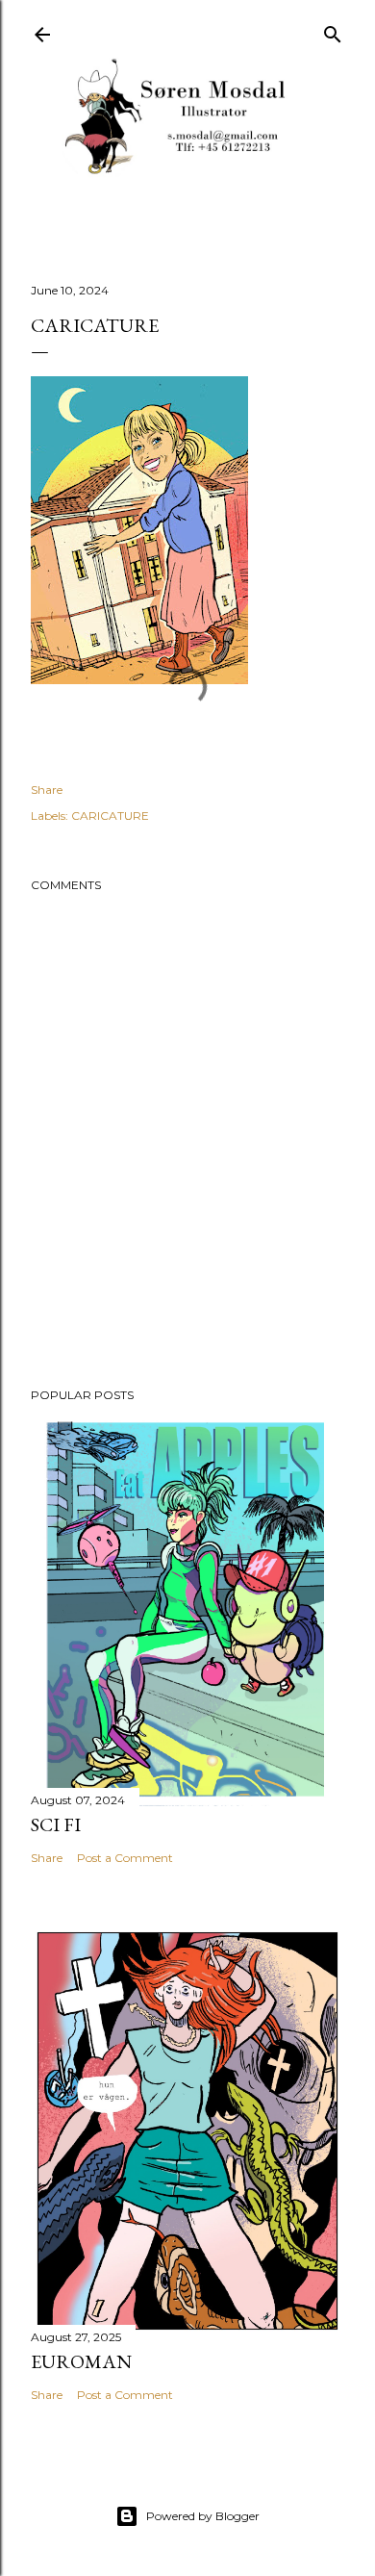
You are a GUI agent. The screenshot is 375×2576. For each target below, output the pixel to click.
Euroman (81, 2361)
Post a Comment (125, 1858)
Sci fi (56, 1824)
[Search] (333, 30)
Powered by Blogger (203, 2516)
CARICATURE (110, 816)
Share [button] (47, 790)
